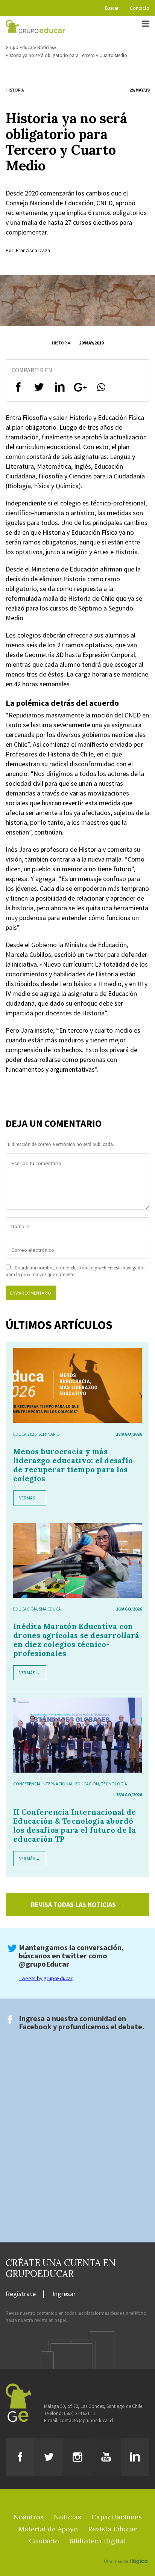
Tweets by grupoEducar (46, 1978)
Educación (25, 1609)
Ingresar (64, 2294)
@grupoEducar (44, 1964)
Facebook (35, 2026)
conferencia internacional (43, 1784)
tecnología (114, 1784)
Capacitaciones (117, 2517)
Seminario (49, 1434)
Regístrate (21, 2294)
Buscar (112, 8)
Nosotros (29, 2517)
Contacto (140, 8)
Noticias (46, 47)
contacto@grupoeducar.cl (86, 2420)
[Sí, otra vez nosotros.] (127, 2550)
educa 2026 (25, 1434)
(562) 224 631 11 (80, 2413)
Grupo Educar (20, 47)
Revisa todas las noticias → (77, 1905)
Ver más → (30, 1498)
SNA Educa (50, 1609)
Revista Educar (112, 2529)
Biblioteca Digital (98, 2541)
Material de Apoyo (48, 2529)
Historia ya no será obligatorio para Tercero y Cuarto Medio (66, 55)
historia (15, 90)
